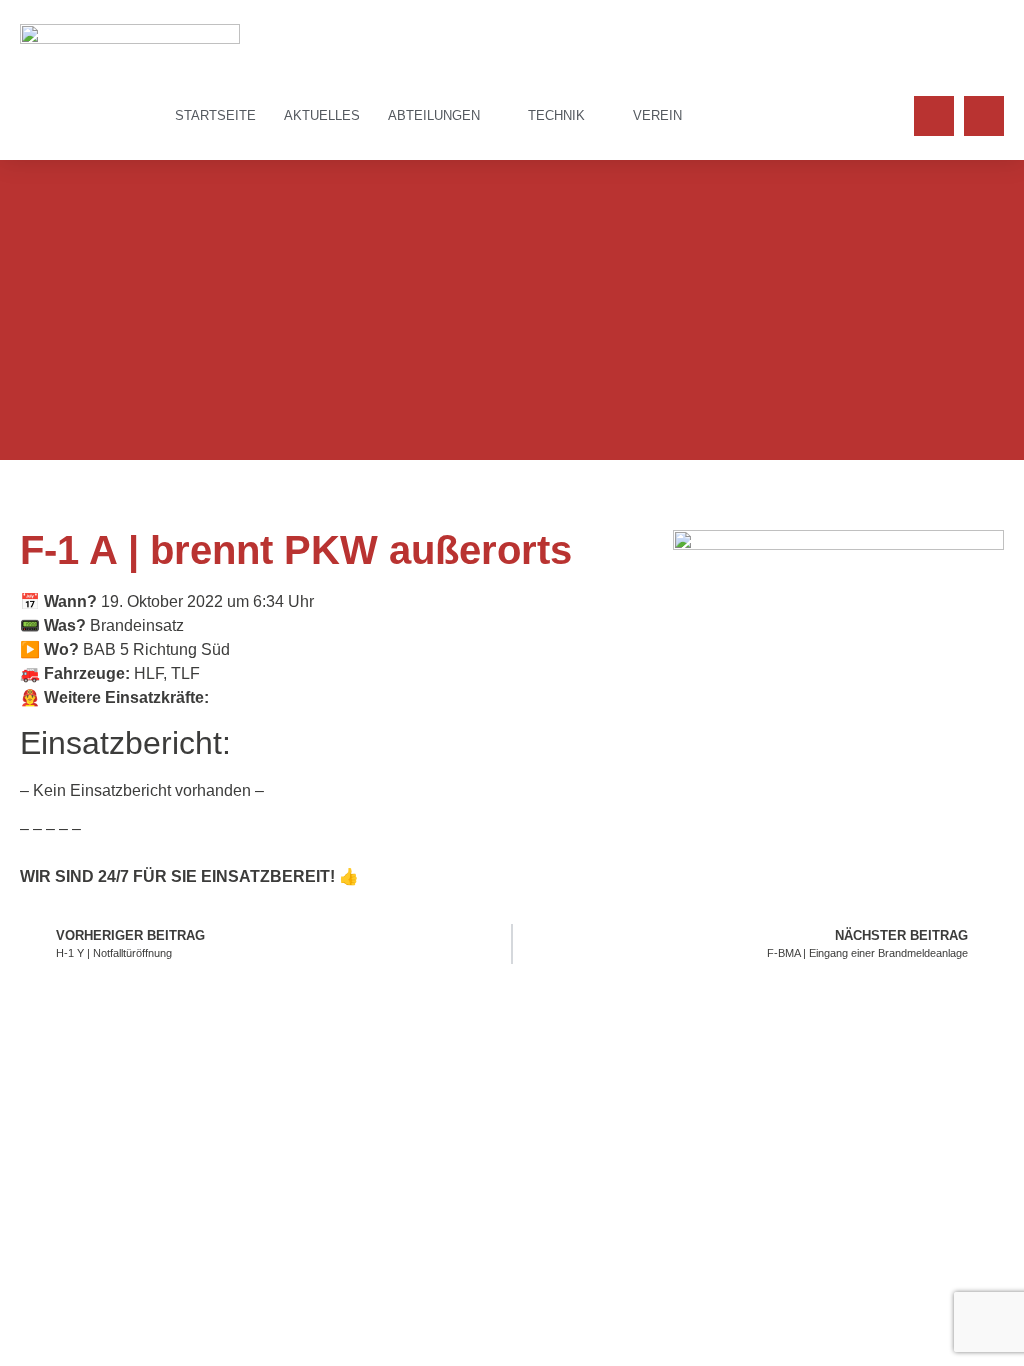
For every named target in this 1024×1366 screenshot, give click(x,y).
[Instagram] (984, 116)
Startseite (215, 115)
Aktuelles (322, 115)
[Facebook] (934, 116)
